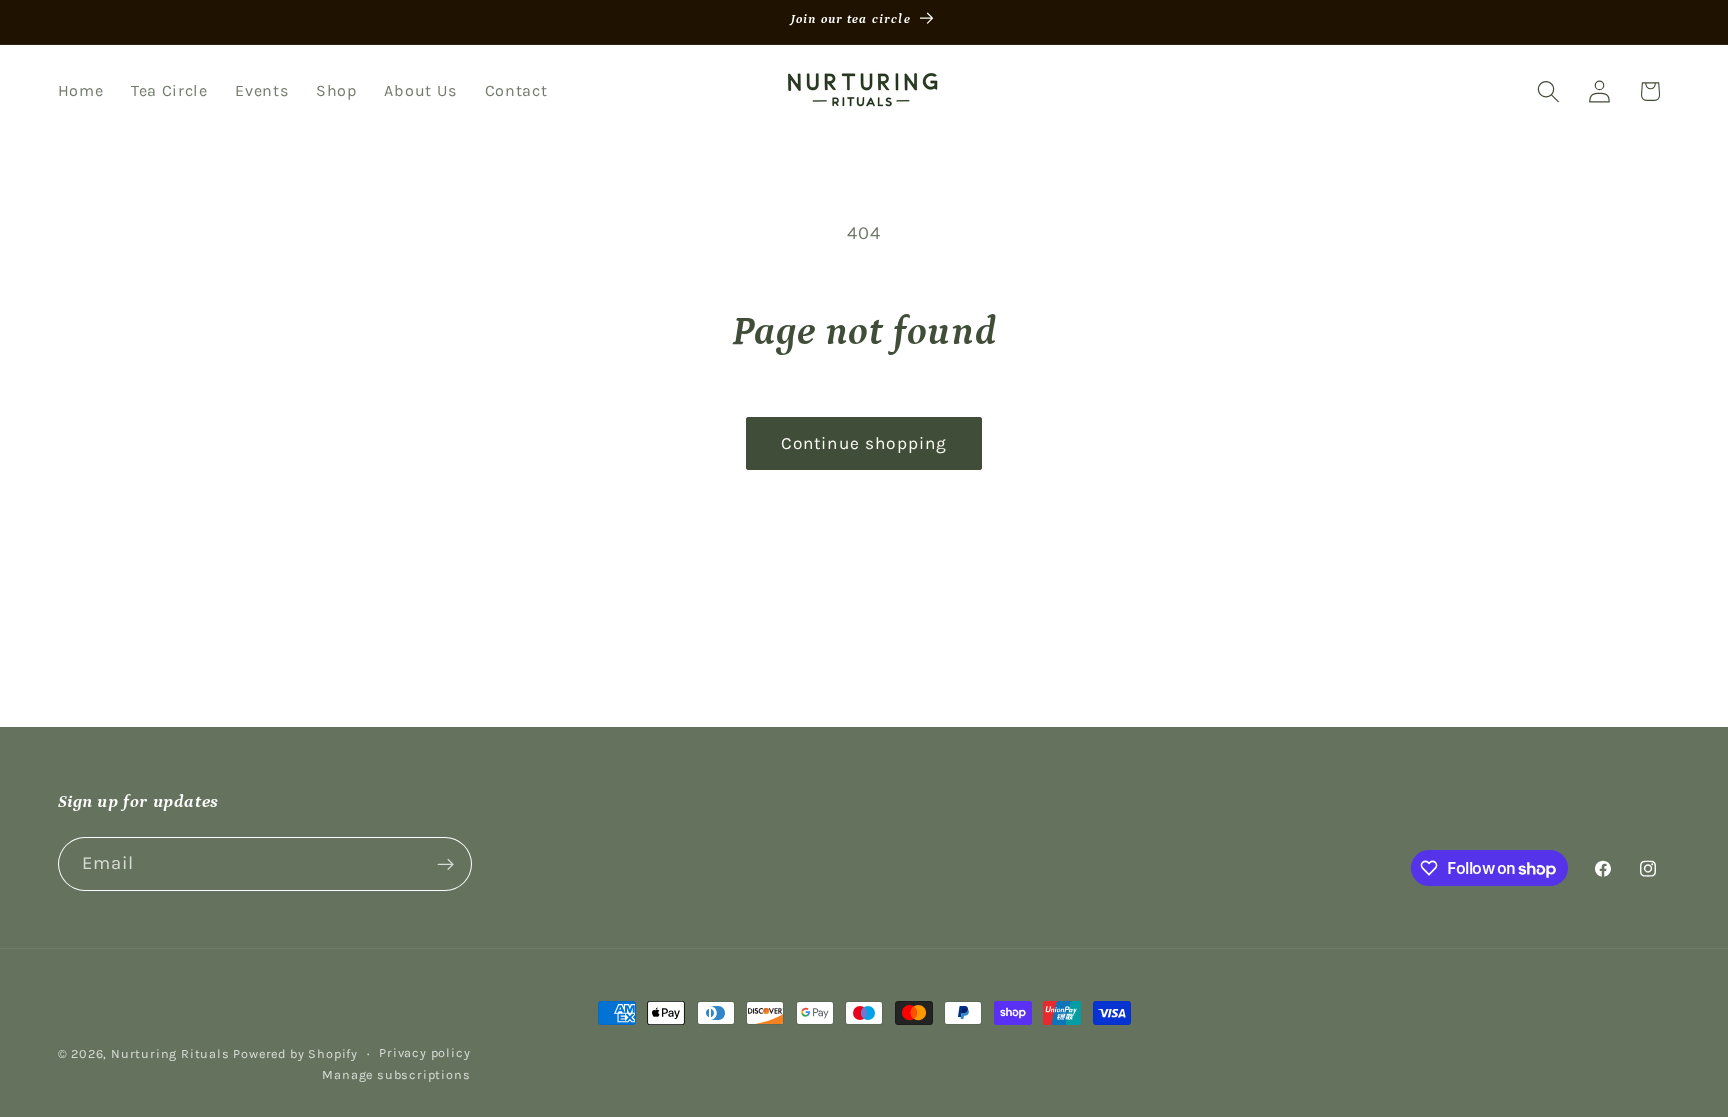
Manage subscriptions (396, 1074)
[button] (1548, 91)
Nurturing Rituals (170, 1053)
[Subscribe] (445, 864)
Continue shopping (864, 443)
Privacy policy (424, 1052)
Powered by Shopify (295, 1053)
